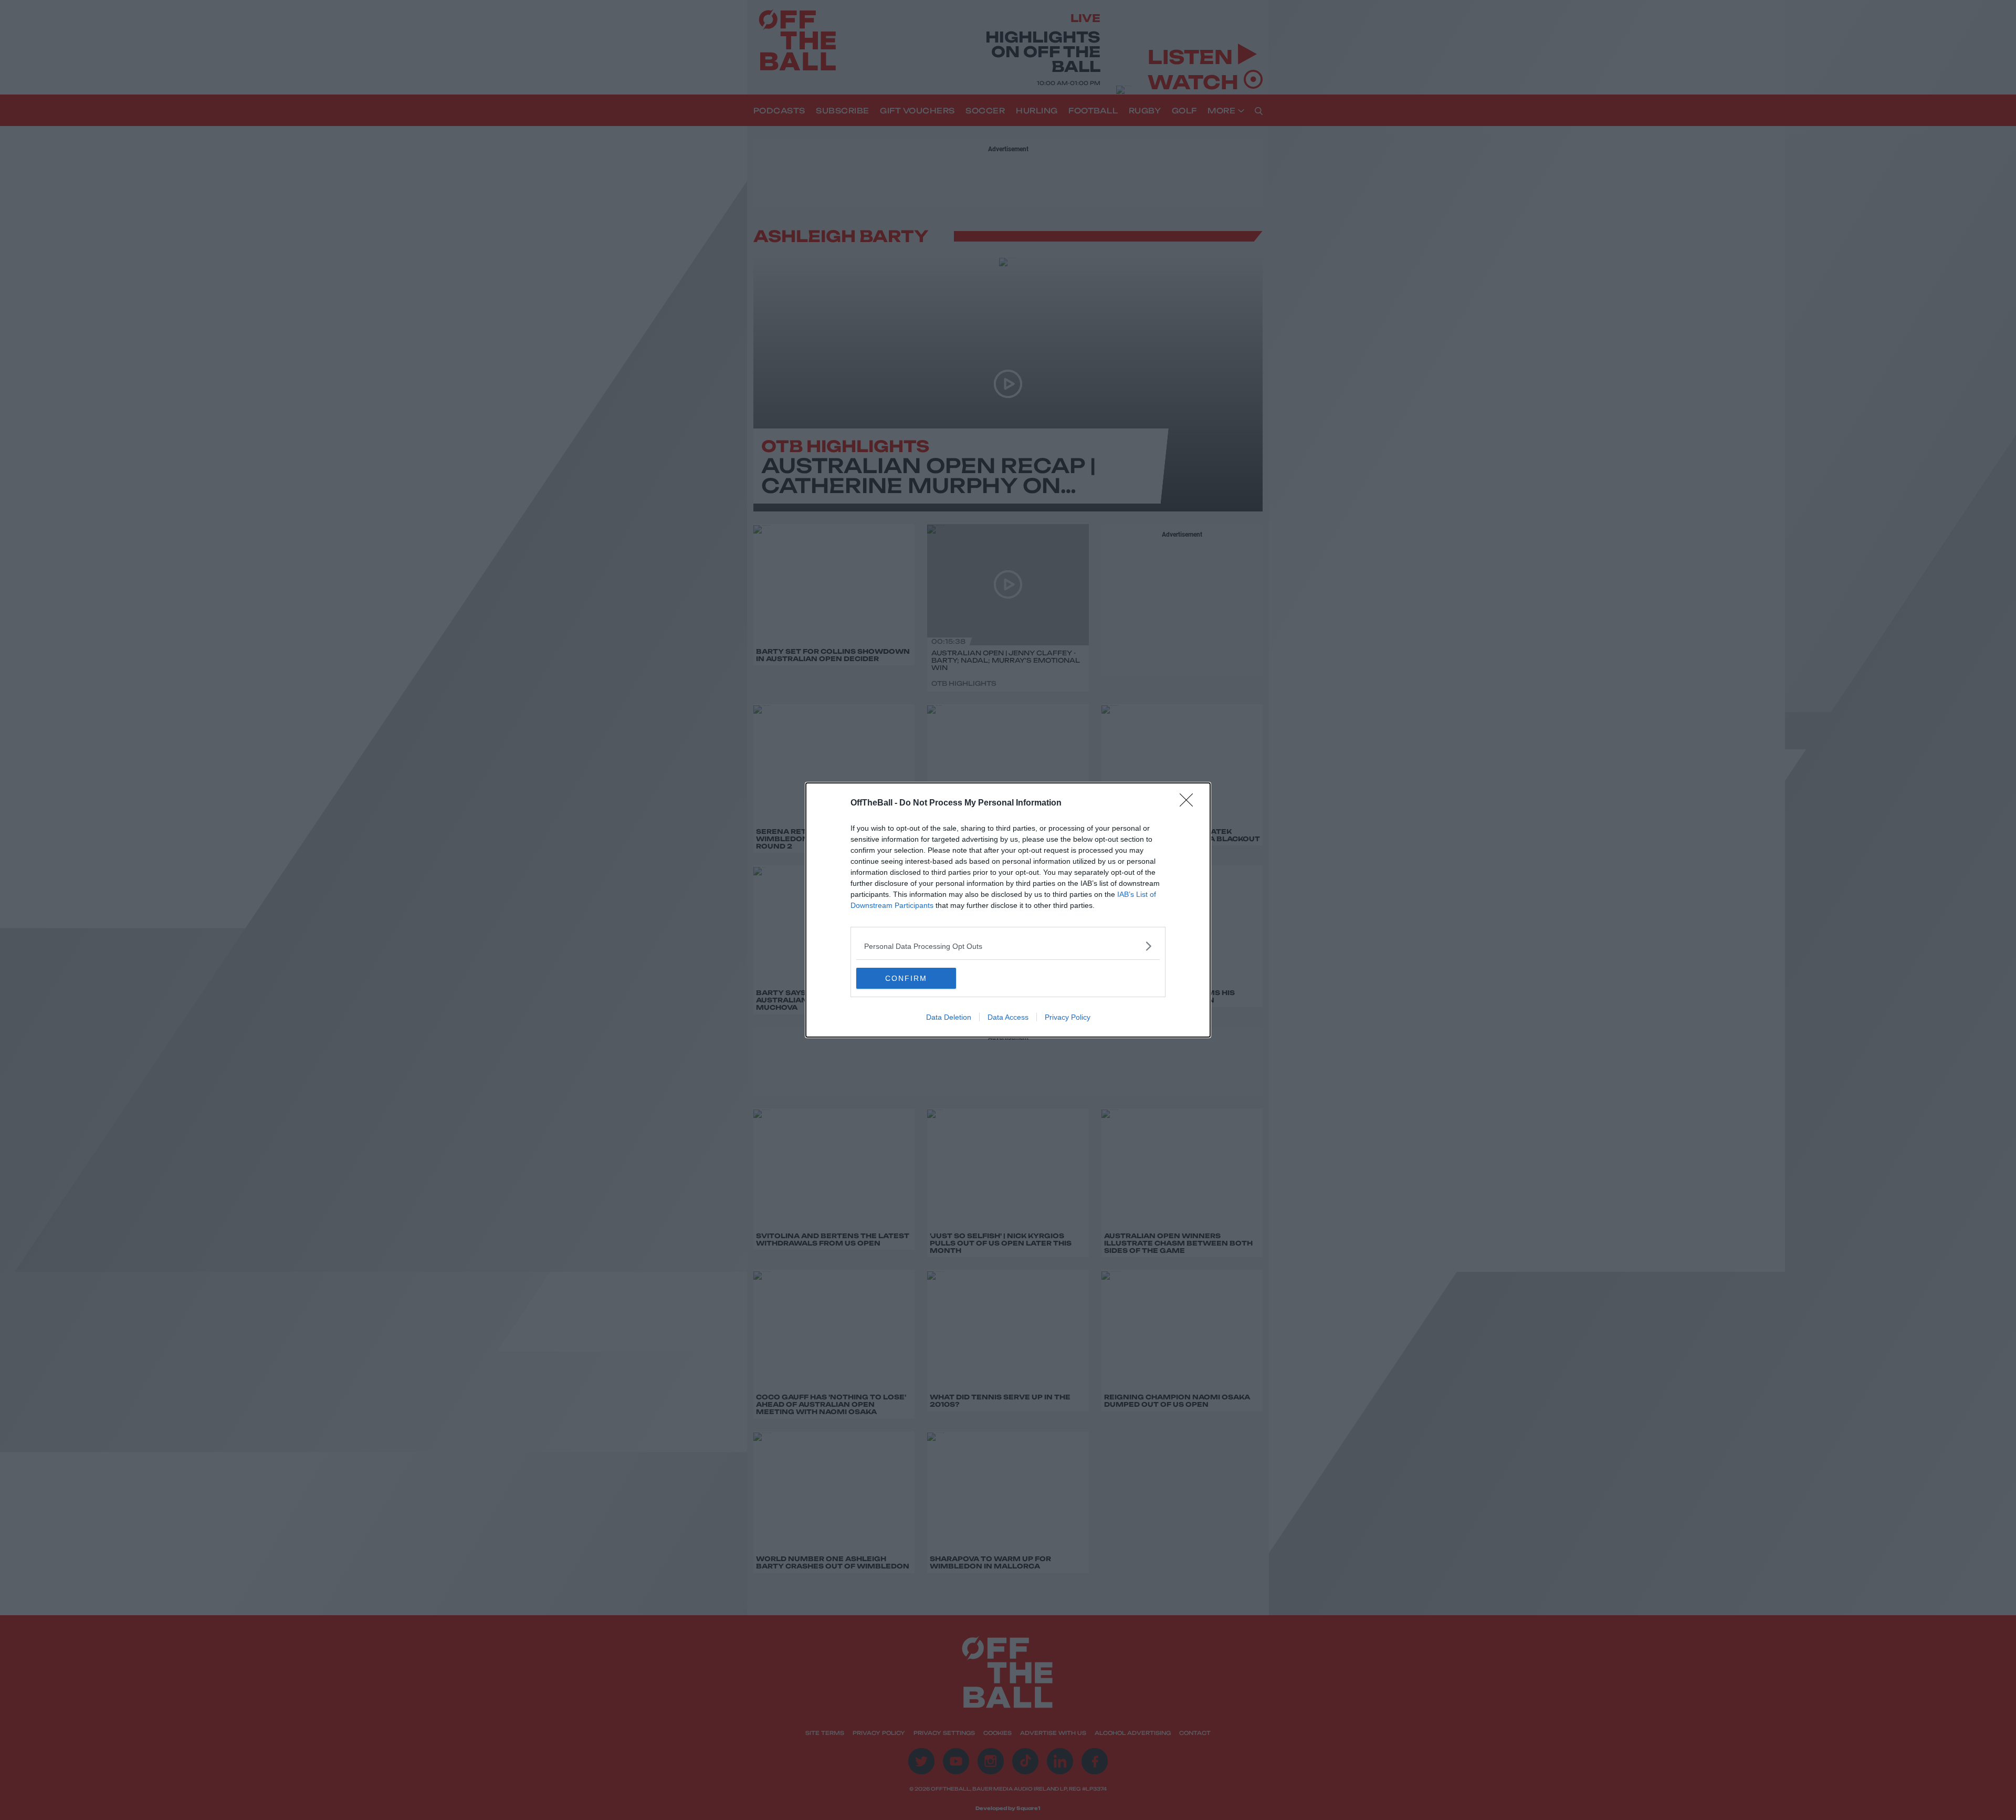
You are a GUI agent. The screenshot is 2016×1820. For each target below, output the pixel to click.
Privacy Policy (1068, 1017)
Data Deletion (949, 1017)
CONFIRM (906, 978)
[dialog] (1008, 910)
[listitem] (1008, 946)
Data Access (1008, 1017)
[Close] (1190, 803)
